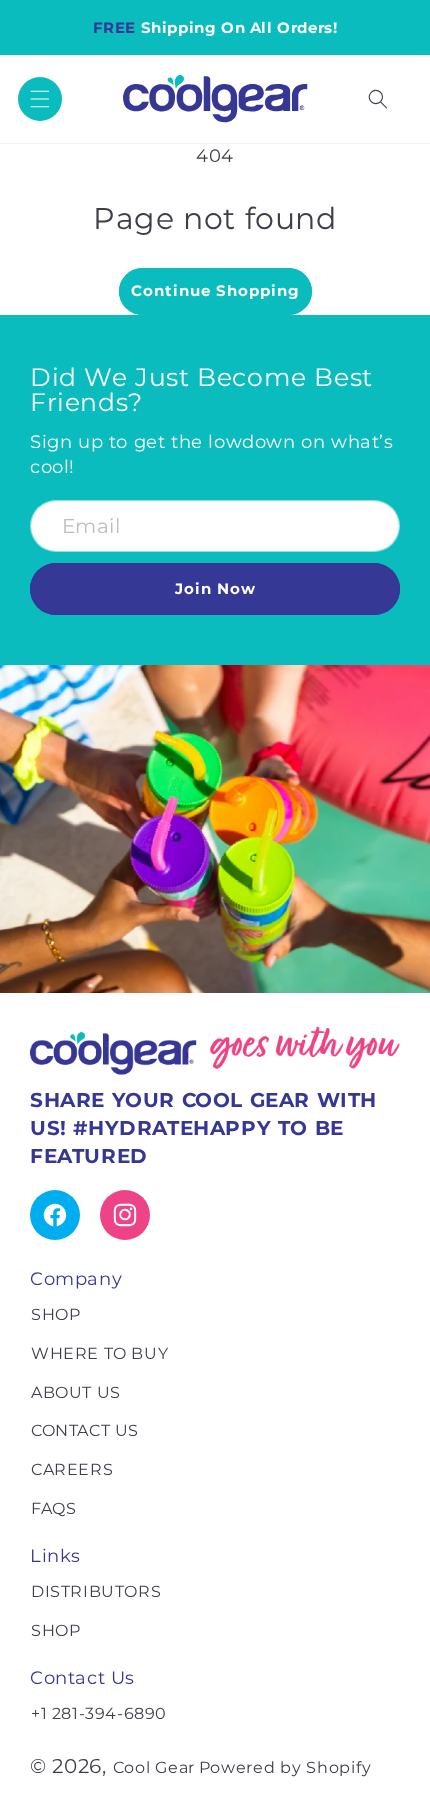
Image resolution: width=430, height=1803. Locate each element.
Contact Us (85, 1430)
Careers (72, 1469)
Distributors (96, 1591)
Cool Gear (154, 1767)
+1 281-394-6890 (99, 1713)
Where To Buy (99, 1353)
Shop (55, 1314)
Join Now (215, 588)
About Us (76, 1392)
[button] (40, 99)
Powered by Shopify (285, 1767)
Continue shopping (215, 290)
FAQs (53, 1508)
